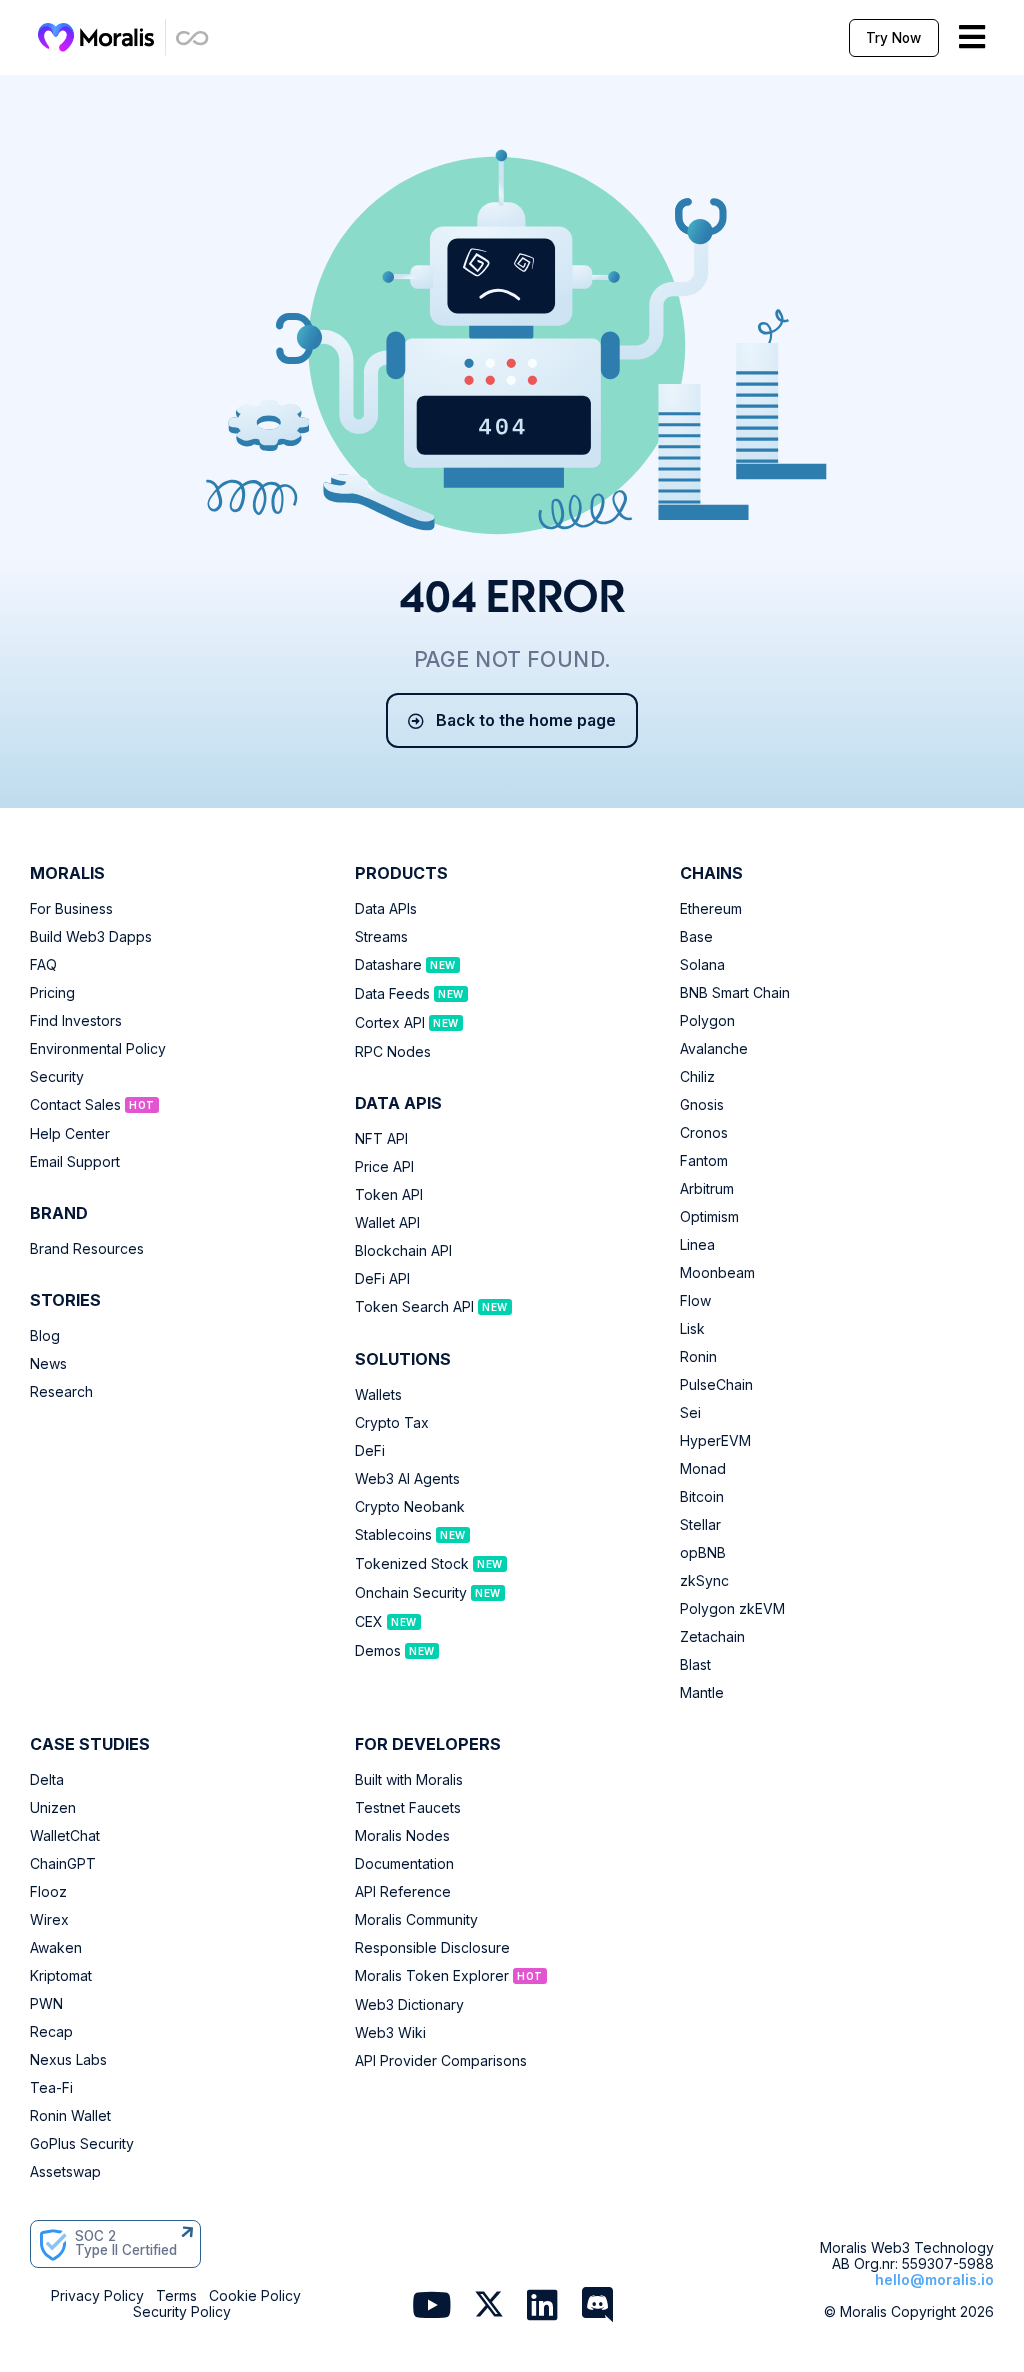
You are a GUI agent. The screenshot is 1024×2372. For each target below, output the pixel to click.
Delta (47, 1780)
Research (61, 1392)
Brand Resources (87, 1249)
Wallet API (387, 1223)
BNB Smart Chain (735, 993)
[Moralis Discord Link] (597, 2306)
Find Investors (76, 1021)
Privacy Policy (97, 2296)
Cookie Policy (255, 2296)
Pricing (52, 993)
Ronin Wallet (70, 2116)
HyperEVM (715, 1441)
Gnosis (702, 1105)
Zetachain (712, 1637)
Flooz (48, 1892)
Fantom (704, 1161)
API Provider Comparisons (441, 2061)
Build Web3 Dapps (91, 937)
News (48, 1364)
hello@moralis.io (934, 2279)
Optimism (709, 1217)
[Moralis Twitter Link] (489, 2308)
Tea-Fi (51, 2088)
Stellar (700, 1525)
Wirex (49, 1920)
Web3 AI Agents (407, 1479)
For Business (71, 909)
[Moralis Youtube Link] (431, 2306)
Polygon (707, 1021)
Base (696, 937)
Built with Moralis (409, 1780)
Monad (703, 1469)
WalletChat (65, 1836)
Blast (695, 1665)
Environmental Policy (98, 1049)
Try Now (893, 38)
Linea (697, 1245)
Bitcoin (702, 1497)
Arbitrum (707, 1189)
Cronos (704, 1133)
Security (57, 1077)
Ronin (698, 1357)
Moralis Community (416, 1920)
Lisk (692, 1329)
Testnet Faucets (408, 1808)
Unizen (53, 1808)
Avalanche (714, 1049)
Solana (702, 965)
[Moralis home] (96, 37)
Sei (690, 1413)
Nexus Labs (68, 2060)
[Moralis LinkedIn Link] (542, 2306)
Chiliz (697, 1077)
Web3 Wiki (390, 2033)
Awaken (56, 1948)
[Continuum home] (193, 37)
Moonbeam (717, 1273)
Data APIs (386, 909)
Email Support (75, 1162)
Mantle (702, 1693)
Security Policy (182, 2312)
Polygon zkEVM (732, 1609)
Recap (51, 2032)
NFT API (381, 1139)
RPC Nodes (393, 1052)
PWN (46, 2004)
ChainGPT (63, 1864)
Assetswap (65, 2172)
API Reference (403, 1892)
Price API (384, 1167)
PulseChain (716, 1385)
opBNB (703, 1553)
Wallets (378, 1395)
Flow (695, 1301)
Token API (389, 1195)
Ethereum (711, 909)
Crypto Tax (392, 1423)
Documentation (404, 1864)
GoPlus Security (82, 2144)
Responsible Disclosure (432, 1948)
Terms (176, 2296)
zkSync (704, 1581)
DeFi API (382, 1279)
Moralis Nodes (402, 1836)
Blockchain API (403, 1251)
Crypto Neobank (410, 1507)
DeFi (370, 1451)
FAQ (43, 965)
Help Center (70, 1134)
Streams (381, 937)
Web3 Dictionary (409, 2005)
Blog (45, 1336)
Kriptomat (61, 1976)
